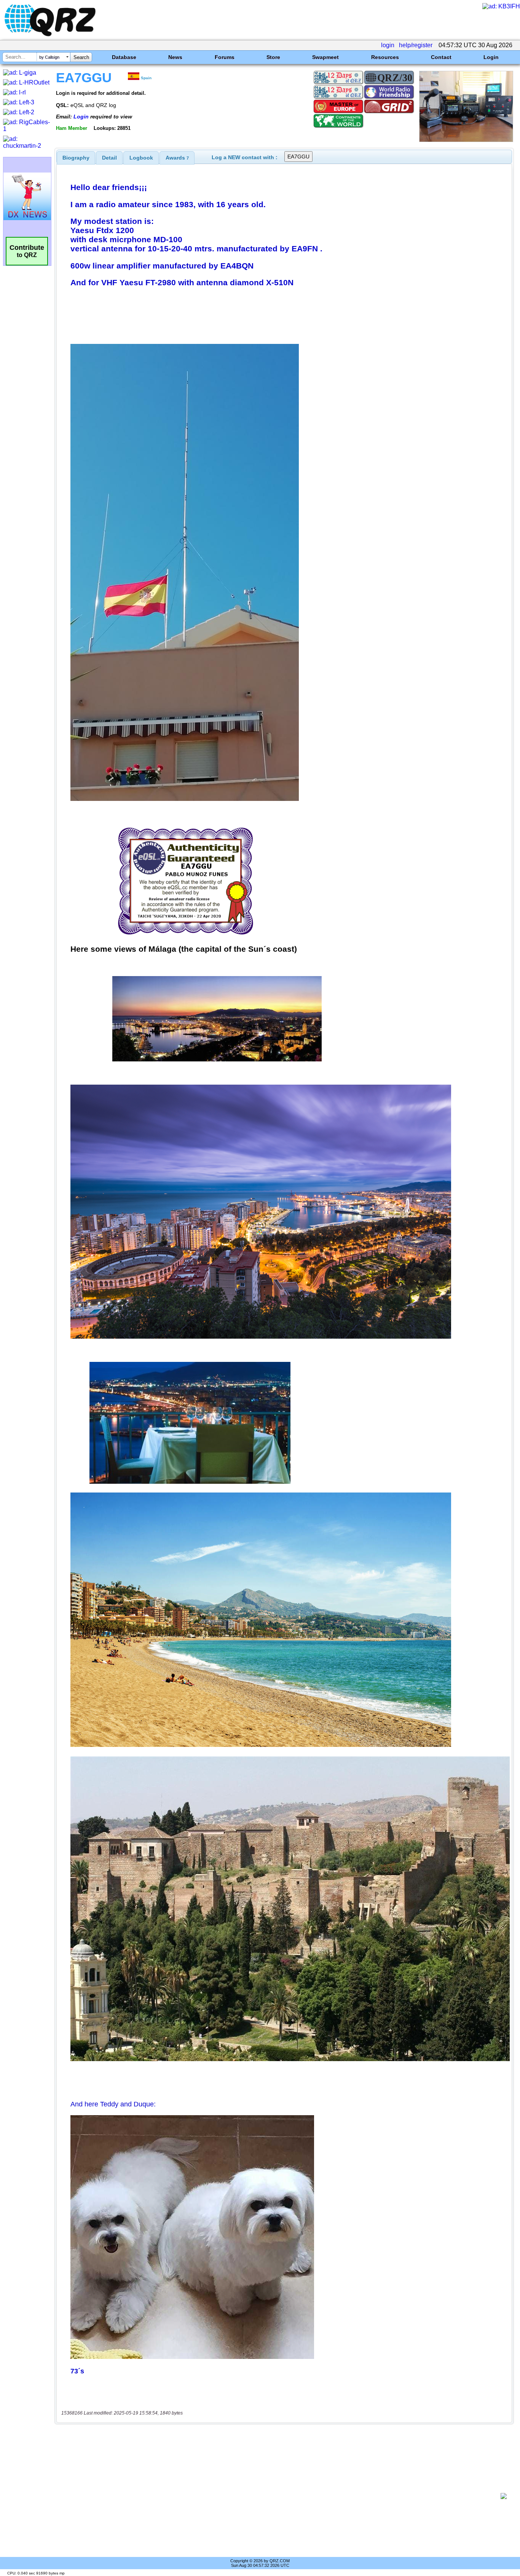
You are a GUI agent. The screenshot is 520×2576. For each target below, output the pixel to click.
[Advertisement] (280, 2496)
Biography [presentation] (76, 158)
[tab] (76, 158)
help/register (416, 45)
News (175, 57)
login (388, 45)
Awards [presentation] (177, 158)
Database (124, 57)
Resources (385, 57)
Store (273, 57)
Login (491, 57)
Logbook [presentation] (141, 158)
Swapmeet (325, 57)
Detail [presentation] (109, 158)
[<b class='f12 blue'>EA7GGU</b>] (466, 140)
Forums (225, 57)
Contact (441, 57)
